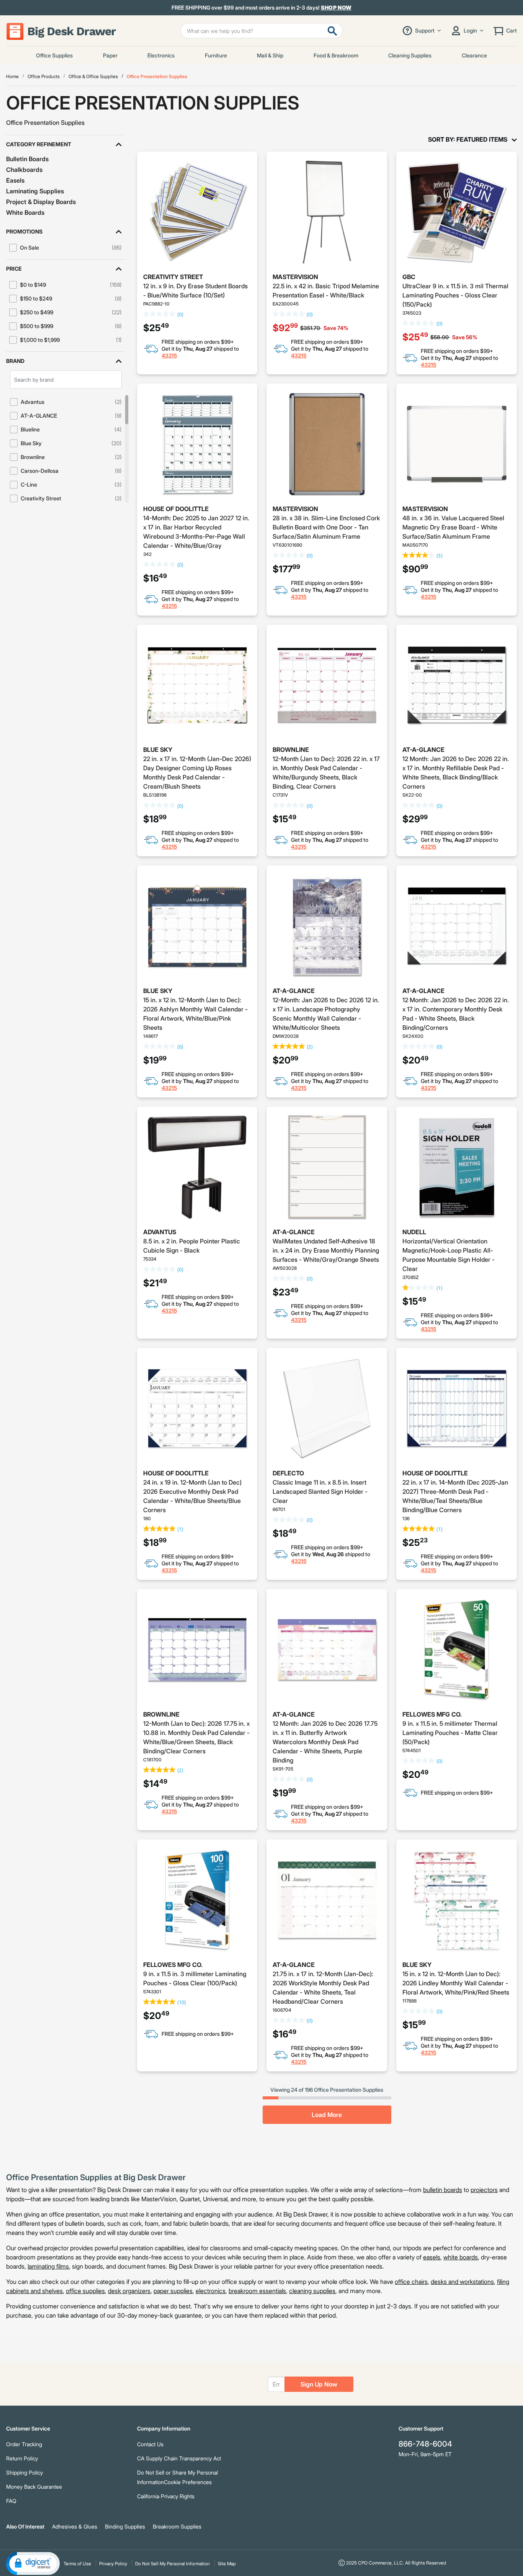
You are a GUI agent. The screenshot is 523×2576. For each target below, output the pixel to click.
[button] (65, 144)
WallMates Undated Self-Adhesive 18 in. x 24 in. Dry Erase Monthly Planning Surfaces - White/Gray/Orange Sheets (326, 1250)
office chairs (411, 2282)
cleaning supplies (312, 2291)
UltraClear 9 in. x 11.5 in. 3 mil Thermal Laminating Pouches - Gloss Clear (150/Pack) (455, 295)
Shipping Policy (25, 2472)
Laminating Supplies (35, 191)
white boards (461, 2257)
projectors (484, 2190)
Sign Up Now (319, 2384)
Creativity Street (173, 277)
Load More (327, 2115)
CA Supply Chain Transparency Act (179, 2458)
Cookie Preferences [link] (188, 2482)
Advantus (160, 1232)
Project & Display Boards (41, 202)
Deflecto (288, 1473)
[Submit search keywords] (332, 31)
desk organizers (129, 2291)
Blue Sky (158, 750)
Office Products (44, 76)
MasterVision (295, 277)
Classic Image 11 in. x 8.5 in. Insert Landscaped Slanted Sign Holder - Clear (320, 1491)
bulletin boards (443, 2190)
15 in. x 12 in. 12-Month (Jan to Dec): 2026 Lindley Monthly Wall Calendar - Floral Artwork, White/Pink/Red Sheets (456, 1983)
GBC (409, 277)
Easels (15, 180)
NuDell (414, 1232)
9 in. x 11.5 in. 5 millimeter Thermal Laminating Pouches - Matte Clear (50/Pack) (450, 1733)
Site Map (227, 2564)
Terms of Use (77, 2564)
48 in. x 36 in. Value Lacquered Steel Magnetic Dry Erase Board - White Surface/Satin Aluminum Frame (453, 527)
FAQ (11, 2501)
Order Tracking (24, 2444)
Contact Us (150, 2444)
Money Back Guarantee (34, 2487)
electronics (211, 2291)
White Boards (25, 212)
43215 (169, 355)
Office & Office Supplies (93, 76)
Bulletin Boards (27, 159)
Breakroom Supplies (177, 2526)
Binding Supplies (125, 2526)
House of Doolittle (176, 509)
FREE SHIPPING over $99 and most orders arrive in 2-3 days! (262, 8)
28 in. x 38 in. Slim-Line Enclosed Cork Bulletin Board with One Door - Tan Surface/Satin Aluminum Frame (326, 527)
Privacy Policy (113, 2564)
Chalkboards (24, 170)
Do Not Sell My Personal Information (172, 2564)
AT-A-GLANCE (423, 750)
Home (12, 76)
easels (432, 2257)
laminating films (48, 2266)
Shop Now (336, 7)
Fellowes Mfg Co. (432, 1714)
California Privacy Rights (166, 2496)
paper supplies (173, 2291)
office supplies (85, 2291)
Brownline (291, 750)
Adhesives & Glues (75, 2526)
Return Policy (22, 2458)
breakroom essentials (257, 2291)
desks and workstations (462, 2282)
